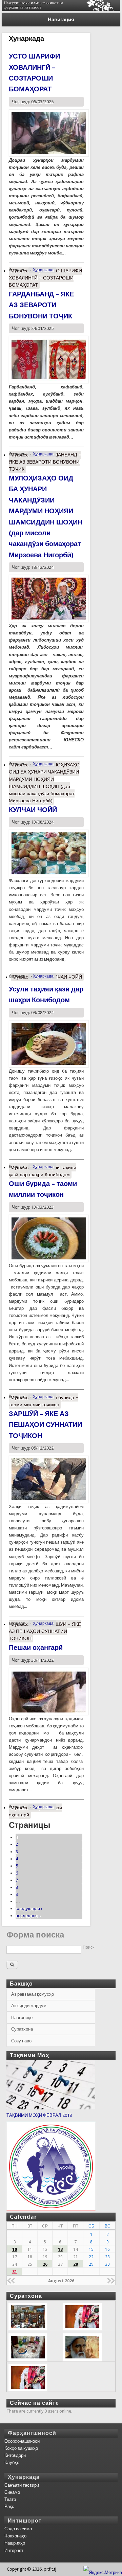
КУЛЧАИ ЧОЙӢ (33, 810)
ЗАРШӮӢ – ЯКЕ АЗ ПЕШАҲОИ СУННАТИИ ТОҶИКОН (45, 1425)
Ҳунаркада (43, 270)
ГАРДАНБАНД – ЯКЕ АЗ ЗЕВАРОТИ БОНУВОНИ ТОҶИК (41, 305)
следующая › (29, 1909)
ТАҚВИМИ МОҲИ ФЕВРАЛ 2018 (39, 2115)
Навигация (61, 20)
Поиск (88, 1947)
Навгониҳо (22, 2018)
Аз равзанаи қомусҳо (33, 1994)
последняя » (28, 1916)
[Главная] (61, 9)
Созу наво (21, 2041)
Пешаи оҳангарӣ (36, 1648)
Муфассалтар (45, 278)
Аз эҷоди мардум (29, 2006)
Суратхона (22, 2029)
